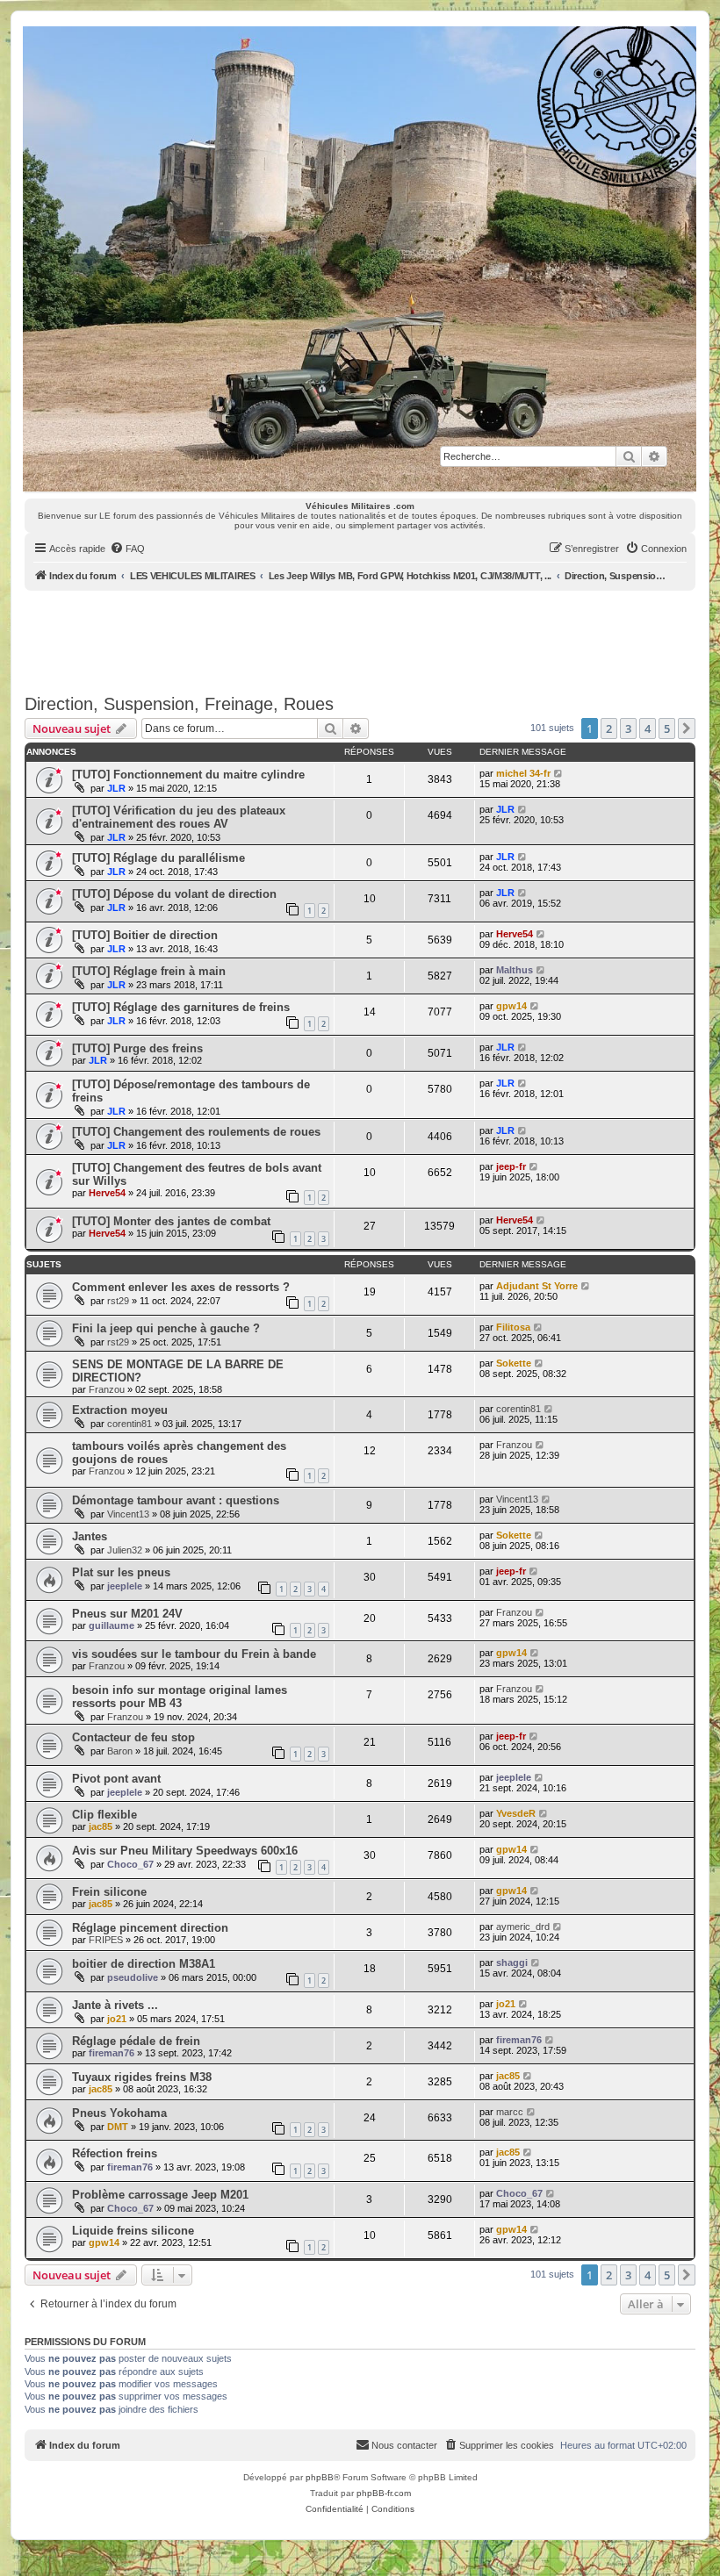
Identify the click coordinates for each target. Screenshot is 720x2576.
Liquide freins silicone (133, 2231)
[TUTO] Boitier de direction (145, 935)
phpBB (320, 2477)
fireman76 (112, 2053)
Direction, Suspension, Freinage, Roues (179, 704)
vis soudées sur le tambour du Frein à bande (194, 1654)
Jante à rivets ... (115, 2005)
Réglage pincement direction (150, 1928)
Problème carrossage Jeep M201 (160, 2195)
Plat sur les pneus (121, 1572)
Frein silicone (109, 1892)
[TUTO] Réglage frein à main (149, 971)
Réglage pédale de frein (136, 2041)
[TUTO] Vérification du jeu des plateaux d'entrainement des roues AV (179, 817)
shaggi (512, 1962)
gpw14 (511, 1006)
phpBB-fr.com (384, 2493)
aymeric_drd (523, 1927)
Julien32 (125, 1550)
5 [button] (667, 728)
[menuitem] (127, 549)
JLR (116, 788)
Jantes (90, 1536)
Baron (120, 1751)
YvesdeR (516, 1813)
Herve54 (515, 934)
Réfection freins (115, 2153)
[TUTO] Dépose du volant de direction (174, 894)
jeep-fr (511, 1166)
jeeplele (125, 1586)
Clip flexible (104, 1815)
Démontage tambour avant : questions (176, 1500)
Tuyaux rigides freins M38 (142, 2077)
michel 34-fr (523, 773)
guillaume (112, 1625)
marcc (510, 2112)
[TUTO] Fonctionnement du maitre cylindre (188, 775)
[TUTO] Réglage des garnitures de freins (181, 1007)
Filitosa (513, 1327)
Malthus (515, 970)
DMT (118, 2127)
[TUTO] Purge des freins (137, 1048)
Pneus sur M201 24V (127, 1614)
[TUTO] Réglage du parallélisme (158, 858)
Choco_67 (130, 1864)
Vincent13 (128, 1514)
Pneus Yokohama (119, 2113)
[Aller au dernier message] (559, 773)
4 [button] (648, 728)
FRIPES (106, 1940)
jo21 (117, 2019)
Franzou (107, 1389)
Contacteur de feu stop (133, 1737)
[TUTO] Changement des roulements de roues (196, 1132)
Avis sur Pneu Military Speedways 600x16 (185, 1851)
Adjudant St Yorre (537, 1286)
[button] (687, 728)
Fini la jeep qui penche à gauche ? (166, 1328)
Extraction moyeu (120, 1410)
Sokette (514, 1363)
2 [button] (609, 728)
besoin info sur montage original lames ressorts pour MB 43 (180, 1697)
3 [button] (628, 728)
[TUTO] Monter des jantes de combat (171, 1221)
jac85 (101, 1826)
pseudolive (133, 1977)
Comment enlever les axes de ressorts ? (181, 1287)
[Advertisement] (360, 639)
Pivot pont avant (116, 1779)
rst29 (118, 1301)
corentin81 (130, 1424)
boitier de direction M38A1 (144, 1964)
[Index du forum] (359, 259)
